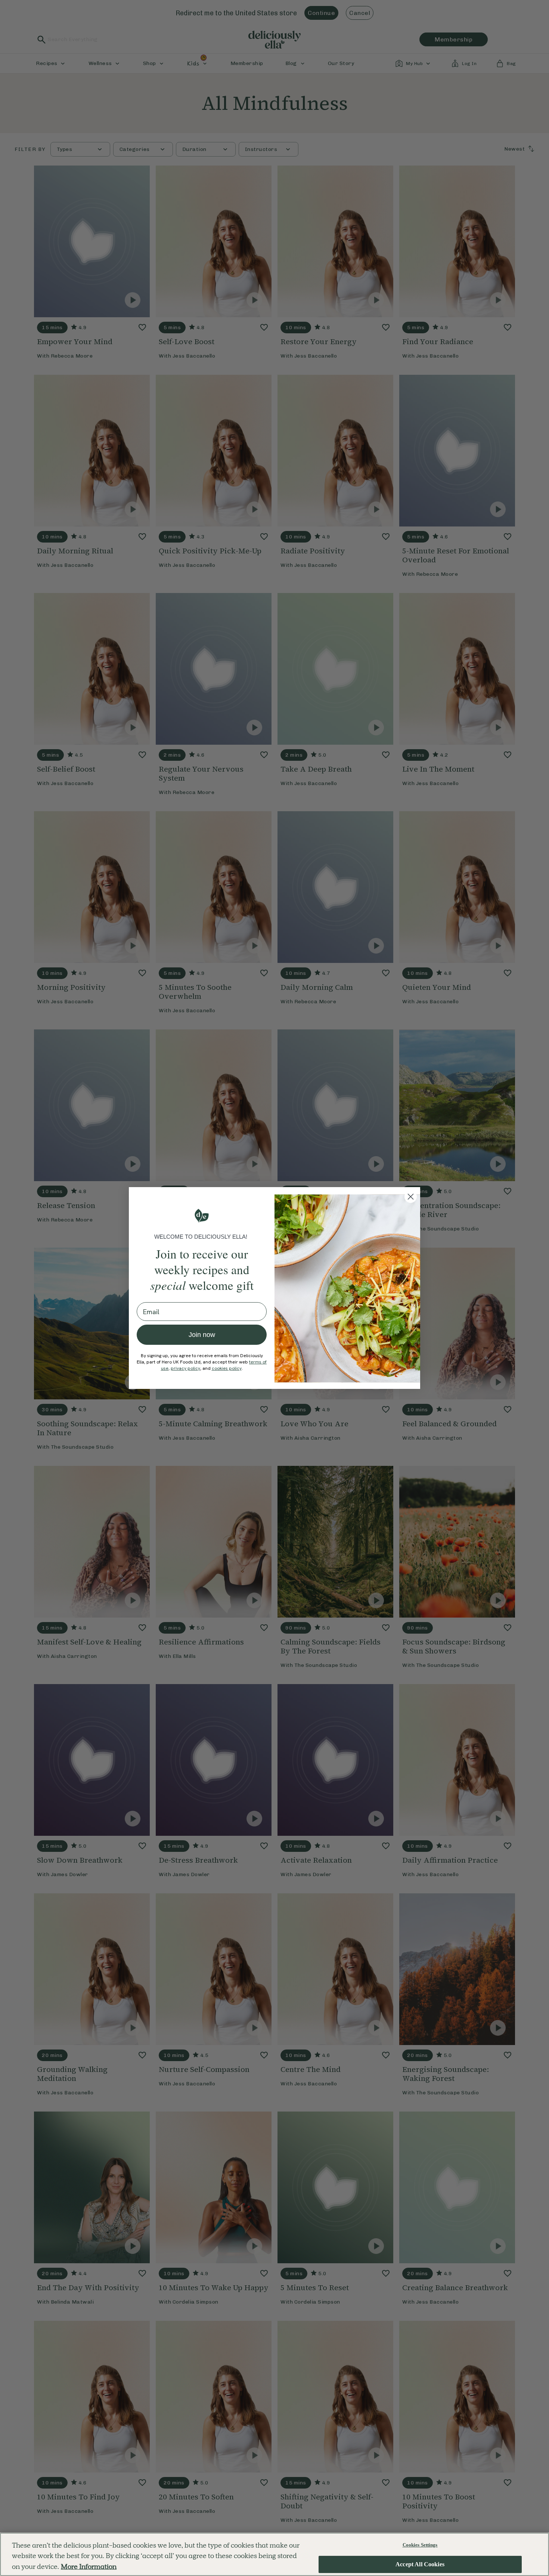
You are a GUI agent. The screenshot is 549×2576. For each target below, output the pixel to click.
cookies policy (227, 1368)
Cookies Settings (420, 2545)
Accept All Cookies (420, 2565)
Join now (202, 1335)
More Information (89, 2566)
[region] (274, 2554)
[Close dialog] (411, 1197)
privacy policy (185, 1368)
